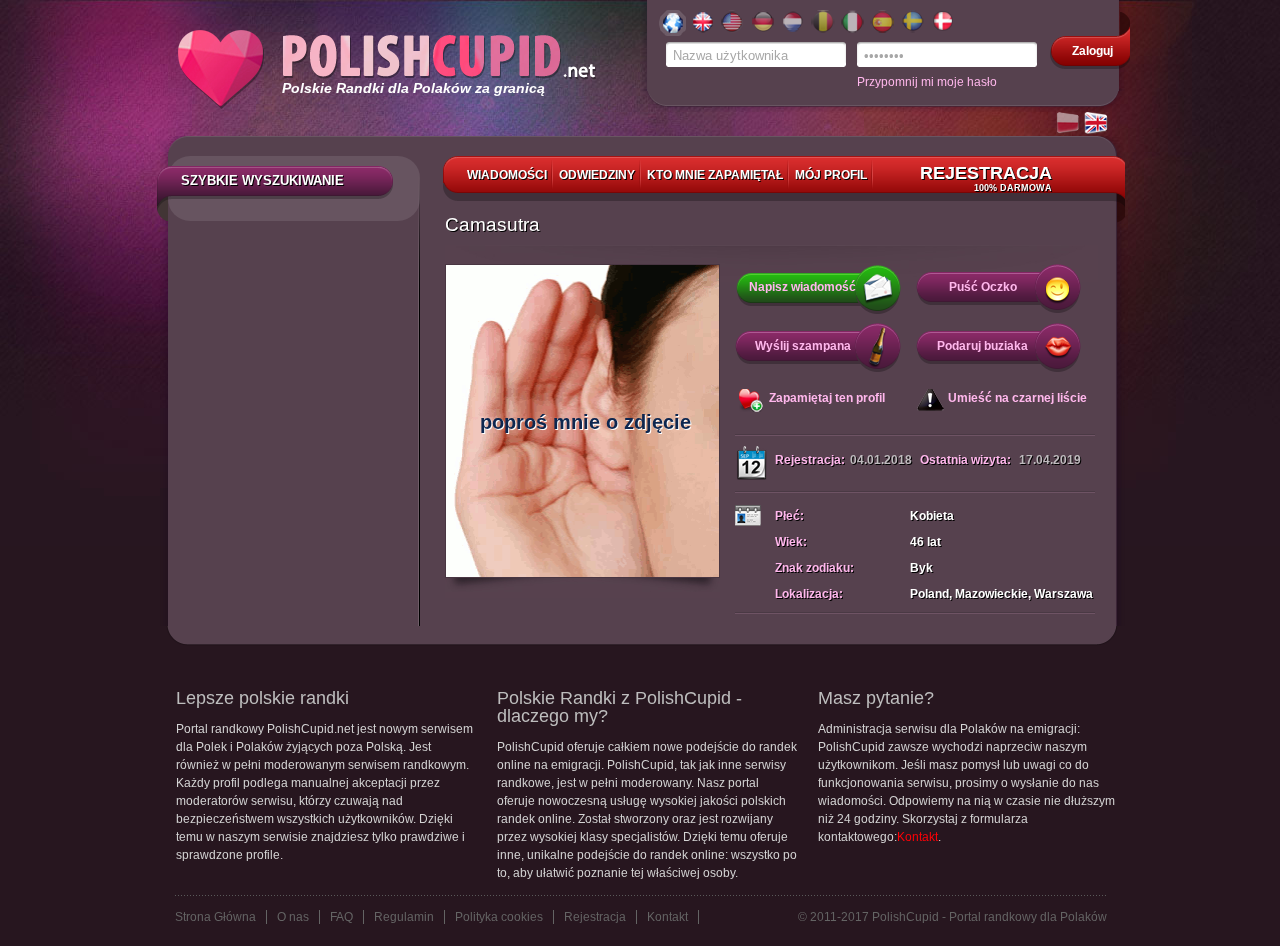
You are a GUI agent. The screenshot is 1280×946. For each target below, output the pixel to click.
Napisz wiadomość (802, 287)
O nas (293, 917)
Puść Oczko (983, 287)
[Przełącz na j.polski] (1069, 124)
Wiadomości (507, 175)
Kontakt (917, 837)
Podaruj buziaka (982, 346)
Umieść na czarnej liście (1017, 398)
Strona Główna (215, 917)
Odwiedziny (597, 175)
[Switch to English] (1097, 124)
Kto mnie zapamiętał (715, 175)
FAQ (341, 917)
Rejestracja (986, 178)
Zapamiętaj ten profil (827, 398)
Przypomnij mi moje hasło (927, 82)
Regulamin (404, 917)
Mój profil (831, 175)
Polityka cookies (499, 917)
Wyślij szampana (803, 346)
